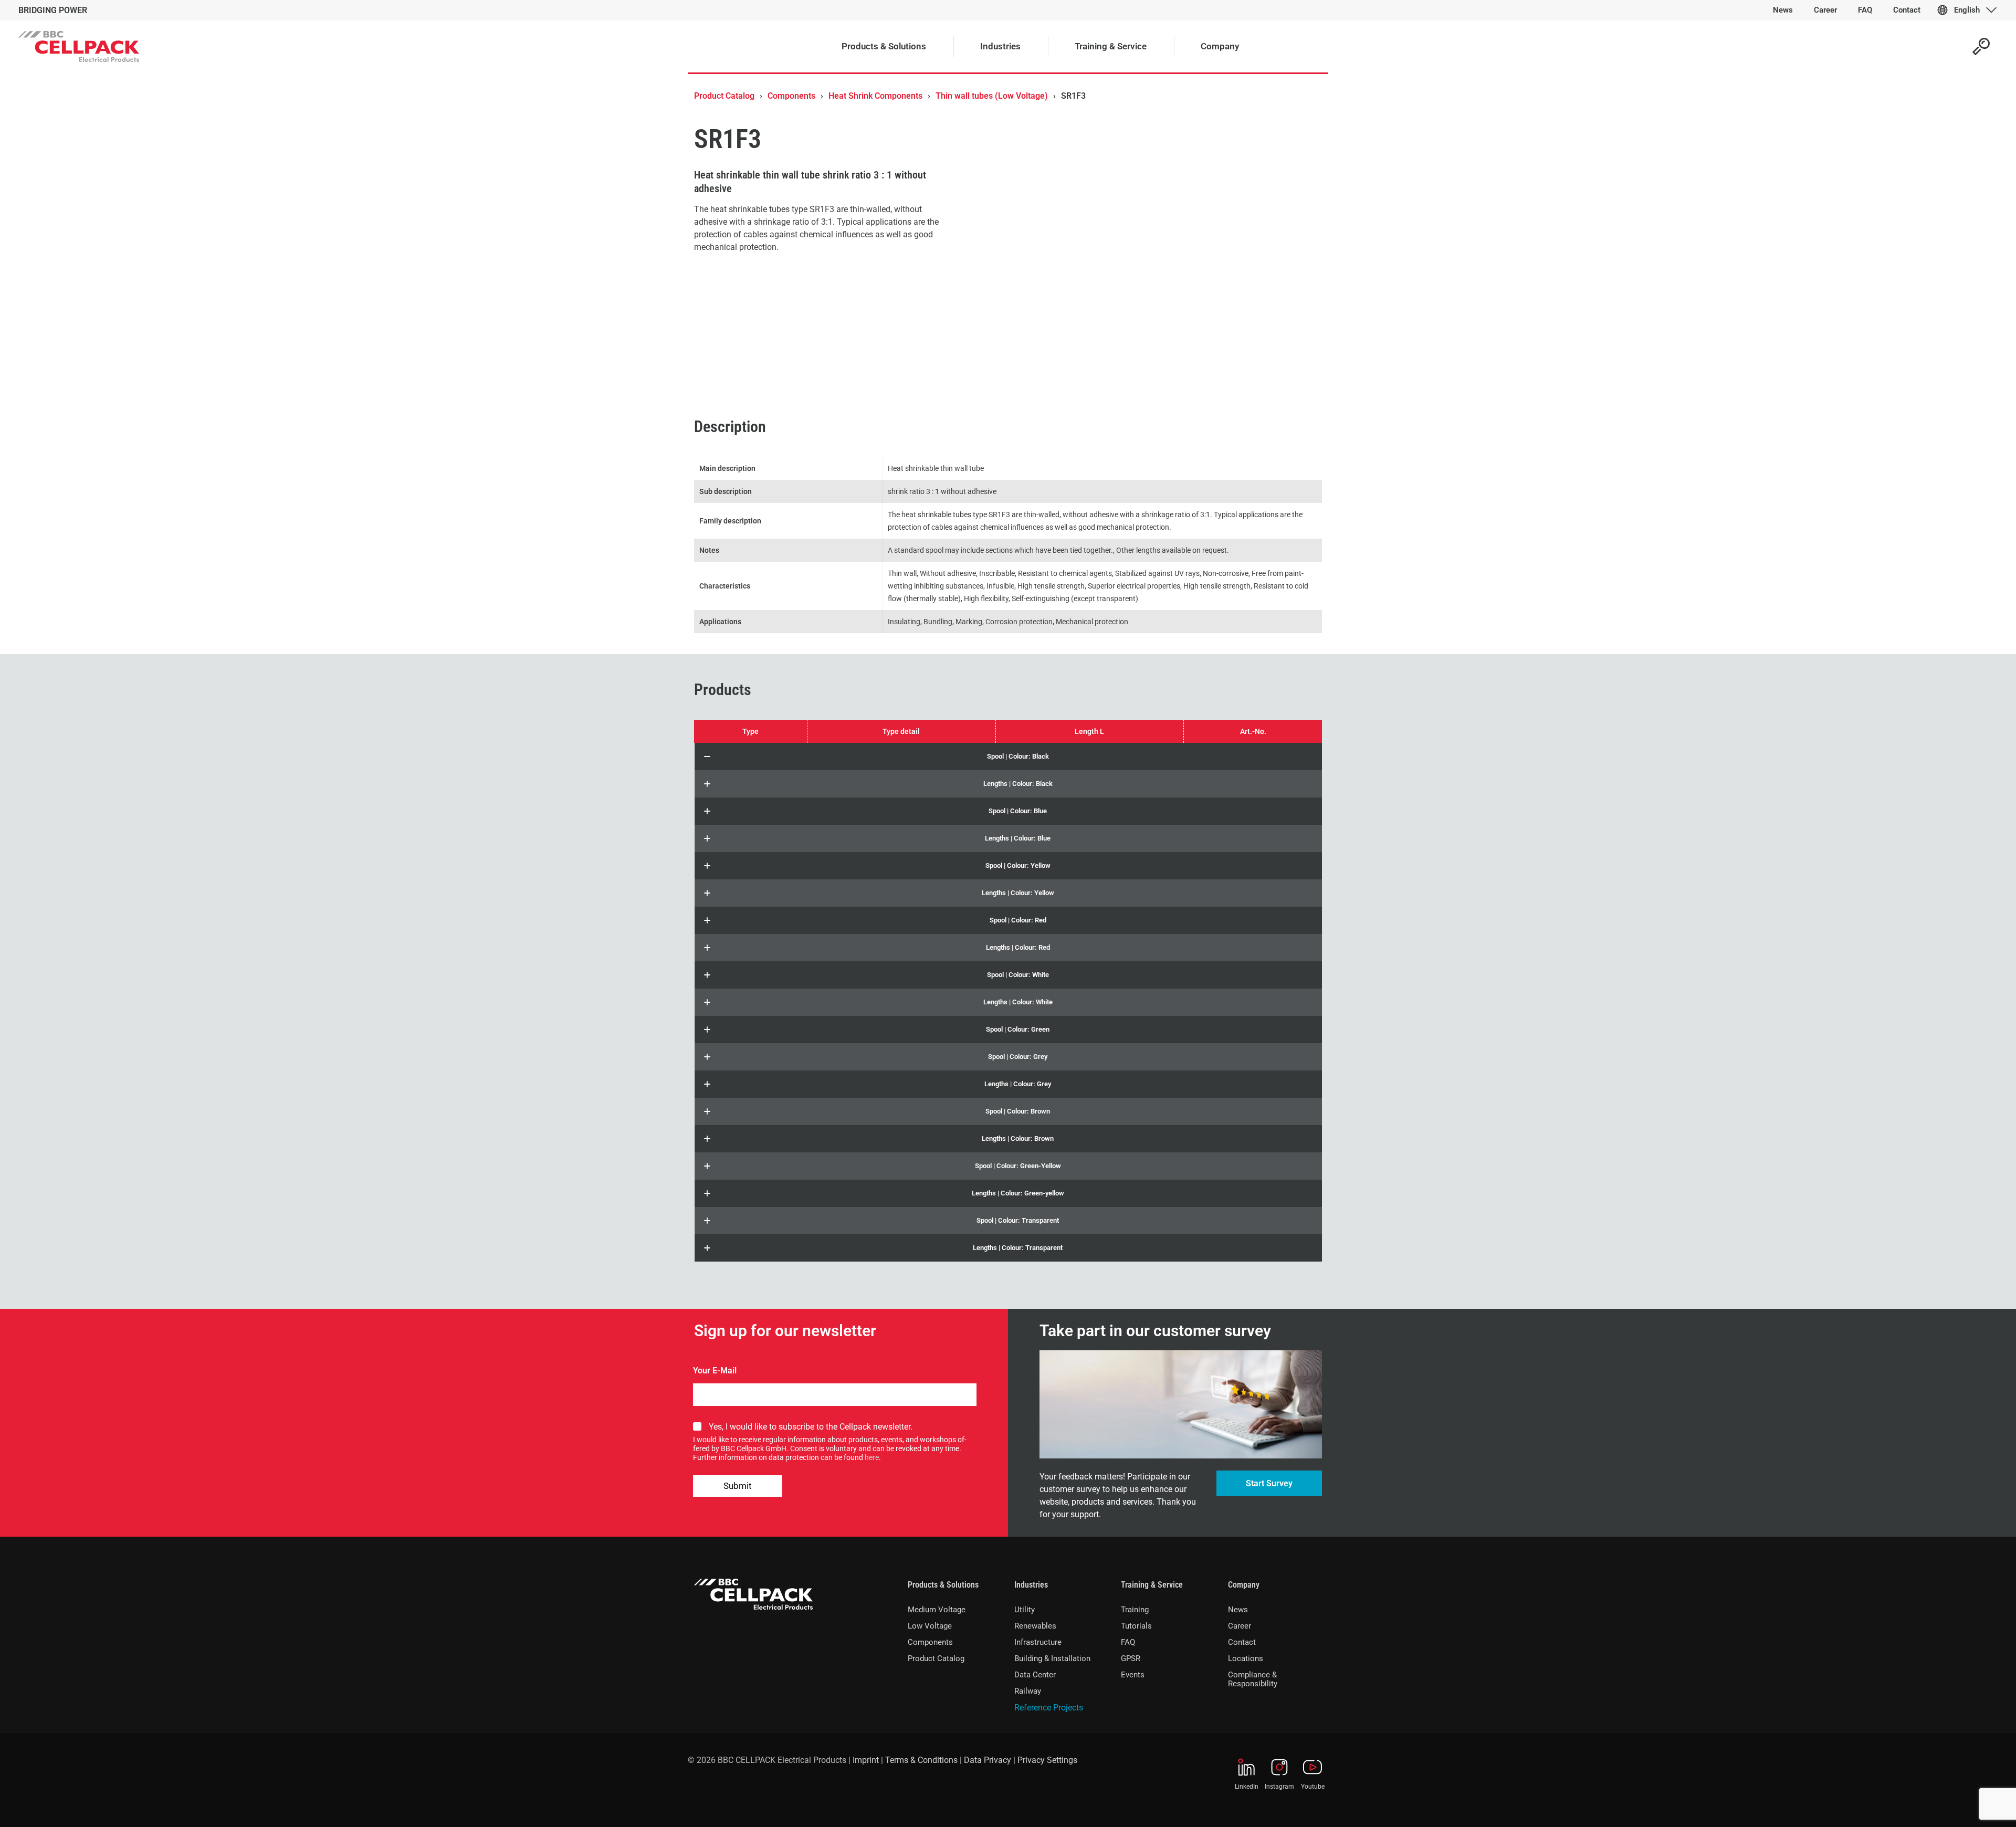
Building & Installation (1052, 1658)
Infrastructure (1038, 1642)
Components (791, 96)
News (1238, 1610)
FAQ (1128, 1642)
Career (1240, 1626)
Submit (738, 1486)
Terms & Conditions (921, 1760)
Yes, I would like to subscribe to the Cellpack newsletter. (811, 1427)
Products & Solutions (943, 1585)
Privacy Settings (1047, 1760)
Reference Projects (1049, 1708)
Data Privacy (988, 1760)
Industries (1031, 1585)
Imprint (866, 1760)
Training (1135, 1610)
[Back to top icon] (1966, 1805)
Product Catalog (724, 96)
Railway (1028, 1691)
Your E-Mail (715, 1371)
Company (1244, 1585)
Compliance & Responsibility (1253, 1679)
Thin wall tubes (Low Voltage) (992, 96)
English (1967, 10)
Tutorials (1136, 1626)
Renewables (1035, 1626)
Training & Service (1152, 1585)
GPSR (1131, 1658)
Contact (1242, 1642)
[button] (1008, 757)
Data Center (1035, 1675)
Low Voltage (930, 1626)
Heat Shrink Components (875, 96)
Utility (1025, 1610)
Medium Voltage (937, 1610)
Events (1133, 1675)
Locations (1246, 1658)
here (872, 1457)
